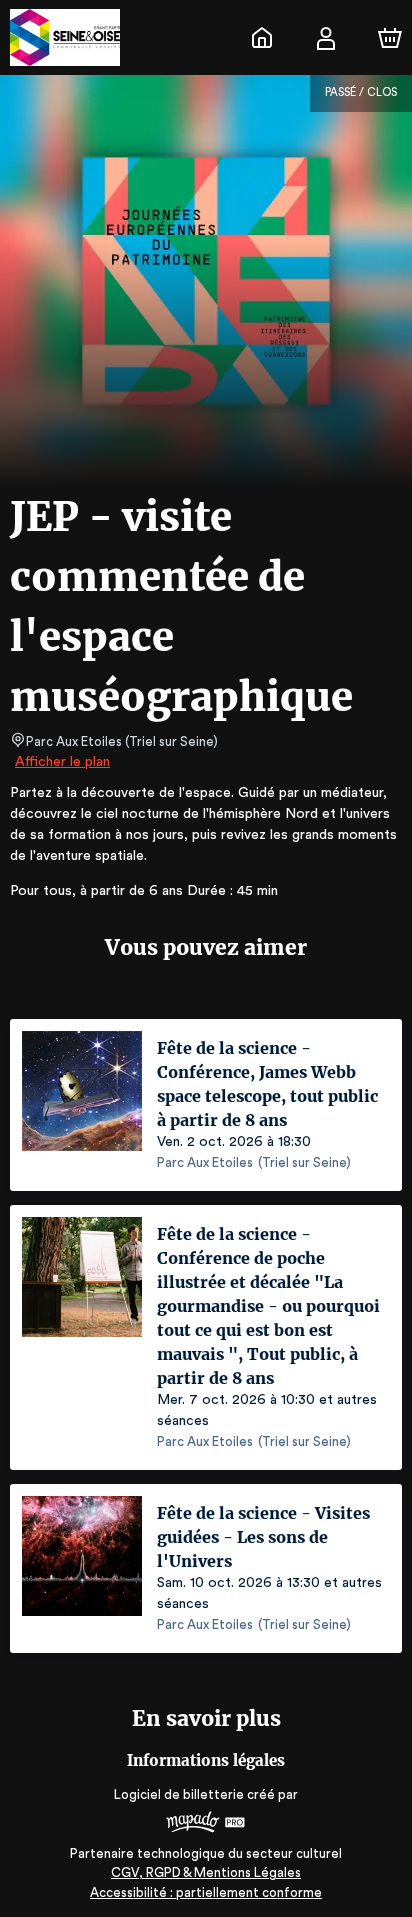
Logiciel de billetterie (179, 1794)
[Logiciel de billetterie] (206, 1824)
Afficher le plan (62, 762)
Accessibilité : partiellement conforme (206, 1892)
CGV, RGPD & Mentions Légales (206, 1872)
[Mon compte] (326, 38)
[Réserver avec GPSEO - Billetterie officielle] (262, 38)
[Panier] (390, 38)
